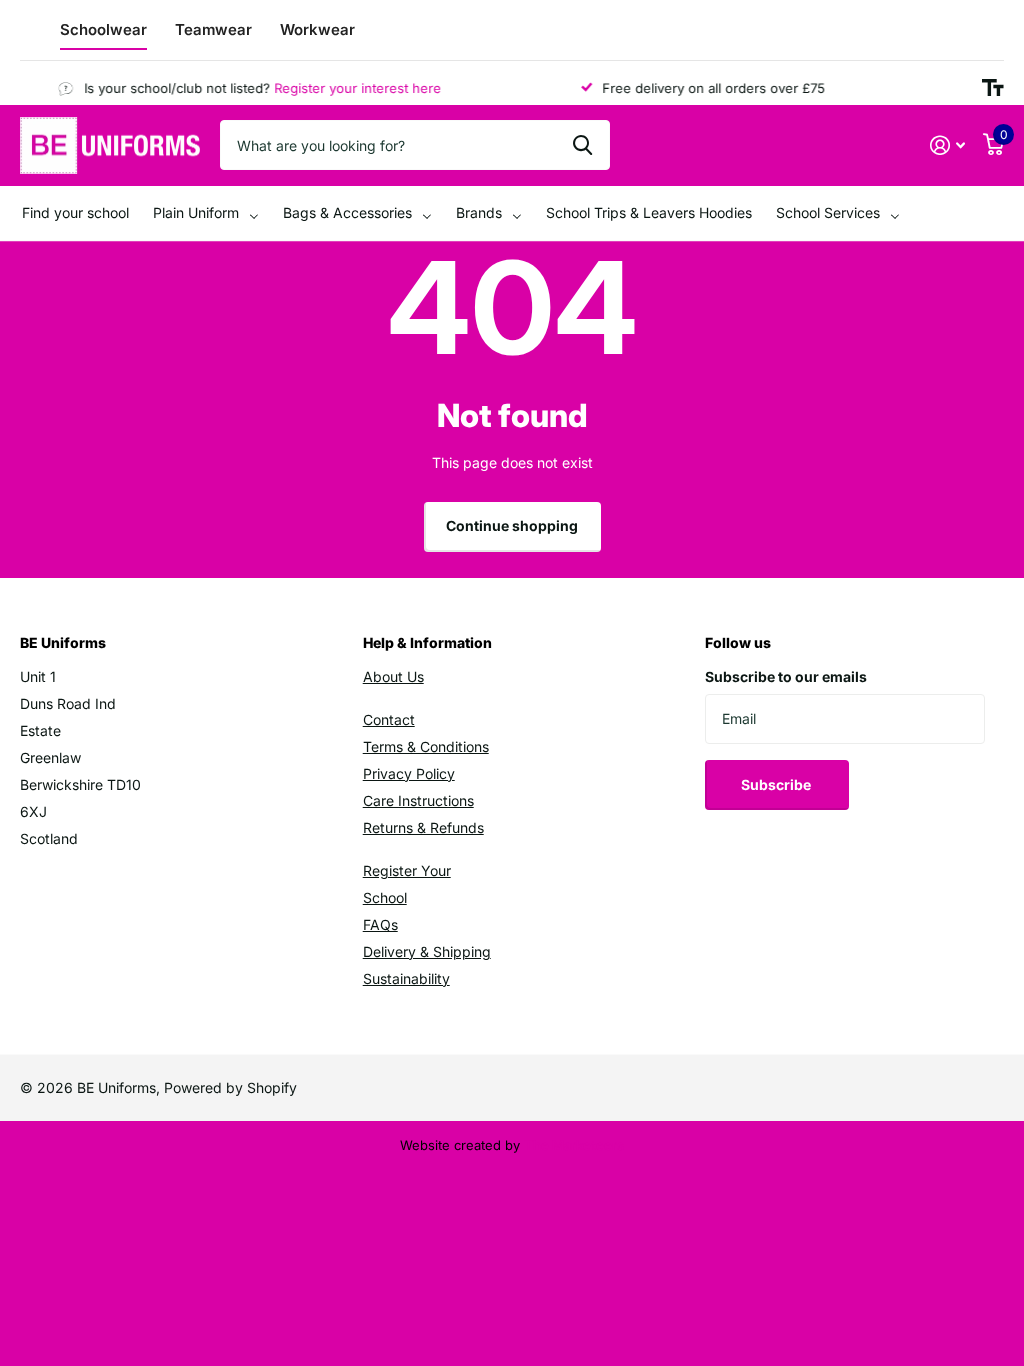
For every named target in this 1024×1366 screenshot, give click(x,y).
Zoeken (582, 145)
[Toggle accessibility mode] (993, 88)
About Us (393, 676)
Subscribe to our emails (786, 676)
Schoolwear (103, 29)
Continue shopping (512, 525)
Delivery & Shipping (427, 951)
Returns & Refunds (423, 827)
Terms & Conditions (426, 746)
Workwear (317, 29)
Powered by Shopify (230, 1087)
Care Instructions (418, 800)
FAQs (380, 924)
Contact (389, 719)
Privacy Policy (409, 773)
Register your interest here (348, 88)
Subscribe (777, 784)
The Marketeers (574, 1145)
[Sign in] (947, 145)
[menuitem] (75, 213)
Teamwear (213, 29)
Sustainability (406, 978)
